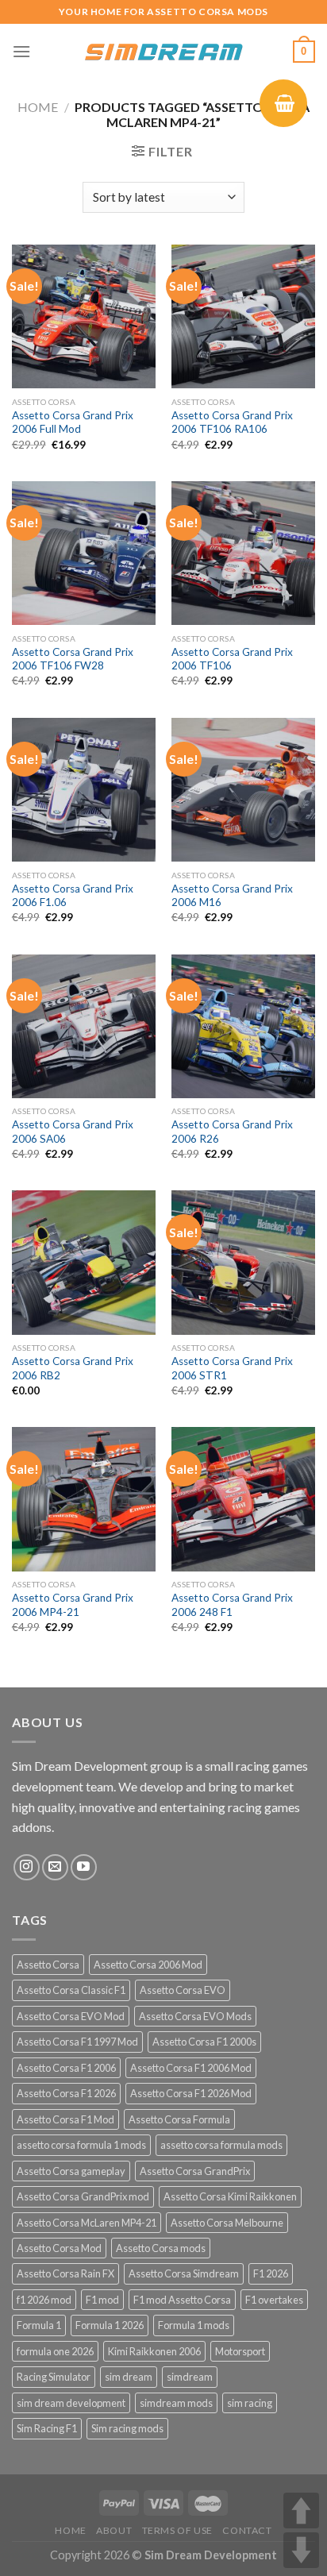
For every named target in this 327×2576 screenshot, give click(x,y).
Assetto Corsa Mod (59, 2248)
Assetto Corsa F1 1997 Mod (77, 2042)
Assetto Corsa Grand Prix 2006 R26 (232, 1132)
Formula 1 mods (194, 2325)
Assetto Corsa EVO (183, 1990)
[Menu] (21, 51)
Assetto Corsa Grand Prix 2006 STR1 (232, 1368)
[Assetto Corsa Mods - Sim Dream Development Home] (163, 52)
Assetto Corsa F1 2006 (66, 2068)
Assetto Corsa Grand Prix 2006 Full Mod (73, 422)
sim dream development (71, 2403)
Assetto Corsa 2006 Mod (148, 1965)
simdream (190, 2377)
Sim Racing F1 (47, 2428)
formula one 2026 (55, 2351)
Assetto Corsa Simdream (184, 2273)
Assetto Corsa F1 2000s (204, 2042)
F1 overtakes (274, 2300)
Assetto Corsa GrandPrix (195, 2171)
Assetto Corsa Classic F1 (71, 1990)
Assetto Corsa (48, 1965)
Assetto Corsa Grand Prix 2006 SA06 (73, 1132)
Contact (247, 2530)
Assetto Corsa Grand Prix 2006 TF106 (232, 659)
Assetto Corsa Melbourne (227, 2223)
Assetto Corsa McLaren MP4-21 (87, 2223)
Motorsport (240, 2351)
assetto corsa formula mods (221, 2145)
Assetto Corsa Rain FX (65, 2273)
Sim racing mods (127, 2428)
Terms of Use (177, 2530)
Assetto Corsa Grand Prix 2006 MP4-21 (73, 1605)
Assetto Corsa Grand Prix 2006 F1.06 (73, 896)
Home (38, 107)
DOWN (301, 2550)
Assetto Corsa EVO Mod (71, 2016)
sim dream (129, 2377)
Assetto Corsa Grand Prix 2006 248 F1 (232, 1605)
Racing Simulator (54, 2377)
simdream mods (176, 2403)
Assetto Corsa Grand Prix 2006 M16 (232, 896)
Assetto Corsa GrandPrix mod (83, 2196)
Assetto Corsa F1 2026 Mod (191, 2093)
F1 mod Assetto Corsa (182, 2300)
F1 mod (102, 2300)
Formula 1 (39, 2325)
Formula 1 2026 (110, 2325)
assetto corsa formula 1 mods (81, 2145)
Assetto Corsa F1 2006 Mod (191, 2068)
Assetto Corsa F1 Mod (65, 2119)
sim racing (250, 2403)
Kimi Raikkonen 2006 (154, 2351)
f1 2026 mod (44, 2300)
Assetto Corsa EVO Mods (195, 2016)
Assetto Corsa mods (161, 2248)
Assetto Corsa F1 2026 (66, 2093)
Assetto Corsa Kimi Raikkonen (230, 2196)
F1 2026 (271, 2273)
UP (301, 2510)
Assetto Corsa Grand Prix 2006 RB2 (73, 1368)
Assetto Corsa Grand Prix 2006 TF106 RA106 (232, 422)
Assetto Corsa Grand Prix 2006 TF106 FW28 (73, 659)
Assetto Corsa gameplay (71, 2171)
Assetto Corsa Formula (179, 2119)
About (114, 2530)
